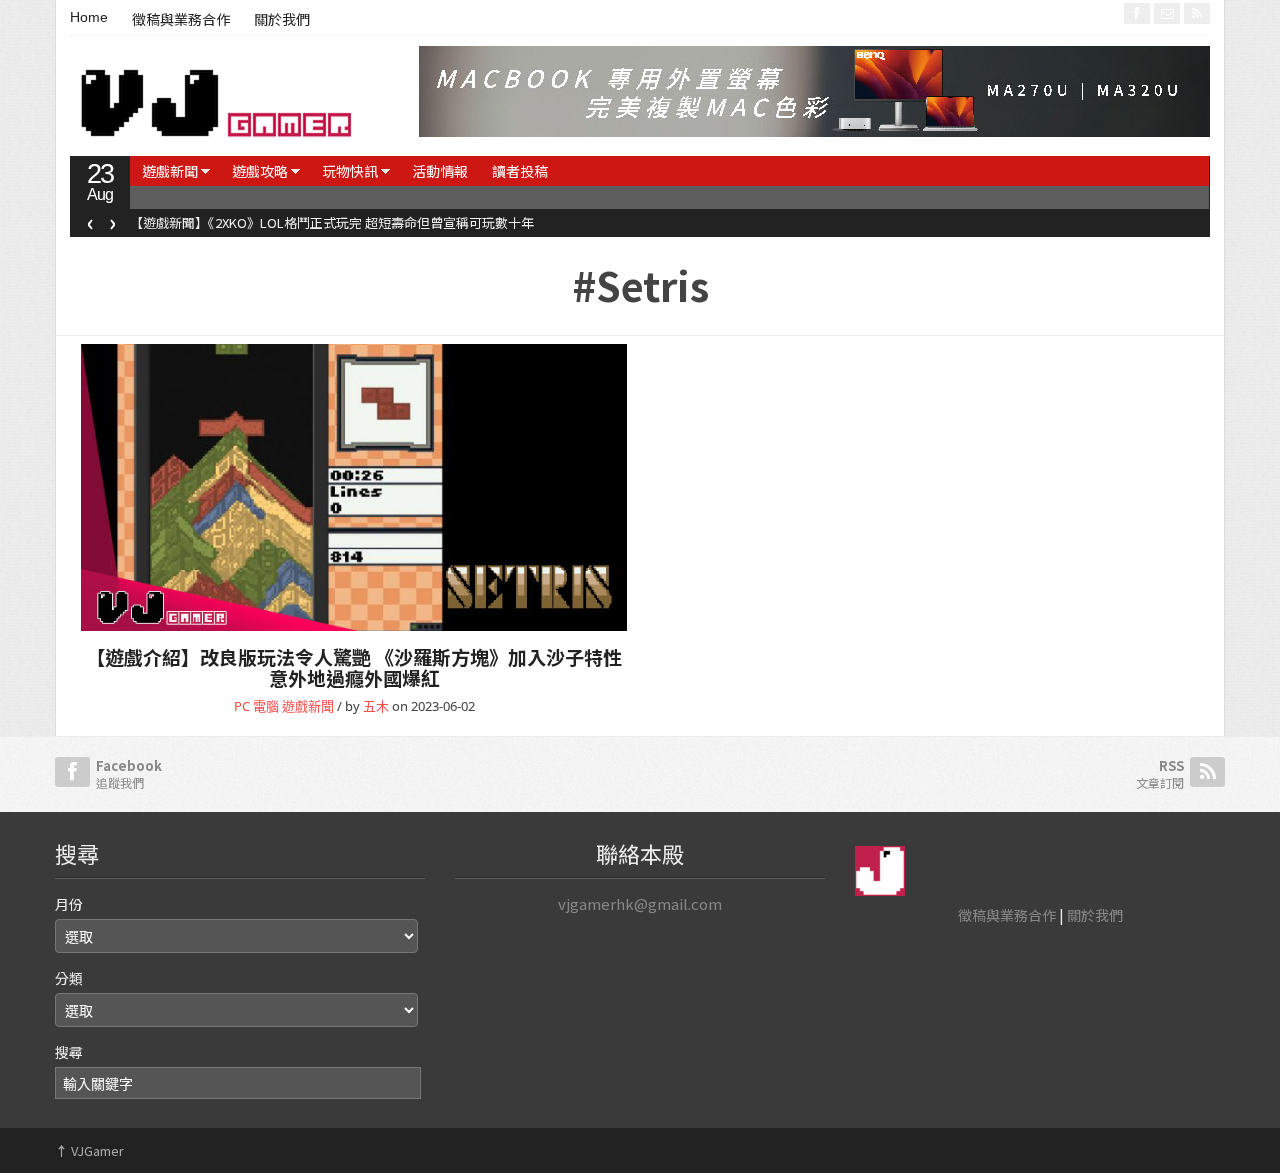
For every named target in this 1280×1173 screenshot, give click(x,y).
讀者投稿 (520, 171)
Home (89, 17)
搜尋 (69, 1052)
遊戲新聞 (170, 171)
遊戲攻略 (260, 171)
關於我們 (282, 20)
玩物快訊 (350, 171)
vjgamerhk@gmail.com (640, 903)
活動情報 (440, 171)
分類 (69, 978)
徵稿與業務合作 (181, 20)
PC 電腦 (256, 706)
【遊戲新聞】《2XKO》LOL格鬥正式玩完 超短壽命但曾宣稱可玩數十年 (332, 222)
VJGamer (89, 1150)
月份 (69, 904)
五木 (376, 706)
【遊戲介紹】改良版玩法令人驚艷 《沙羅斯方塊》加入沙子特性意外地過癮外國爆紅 (354, 667)
